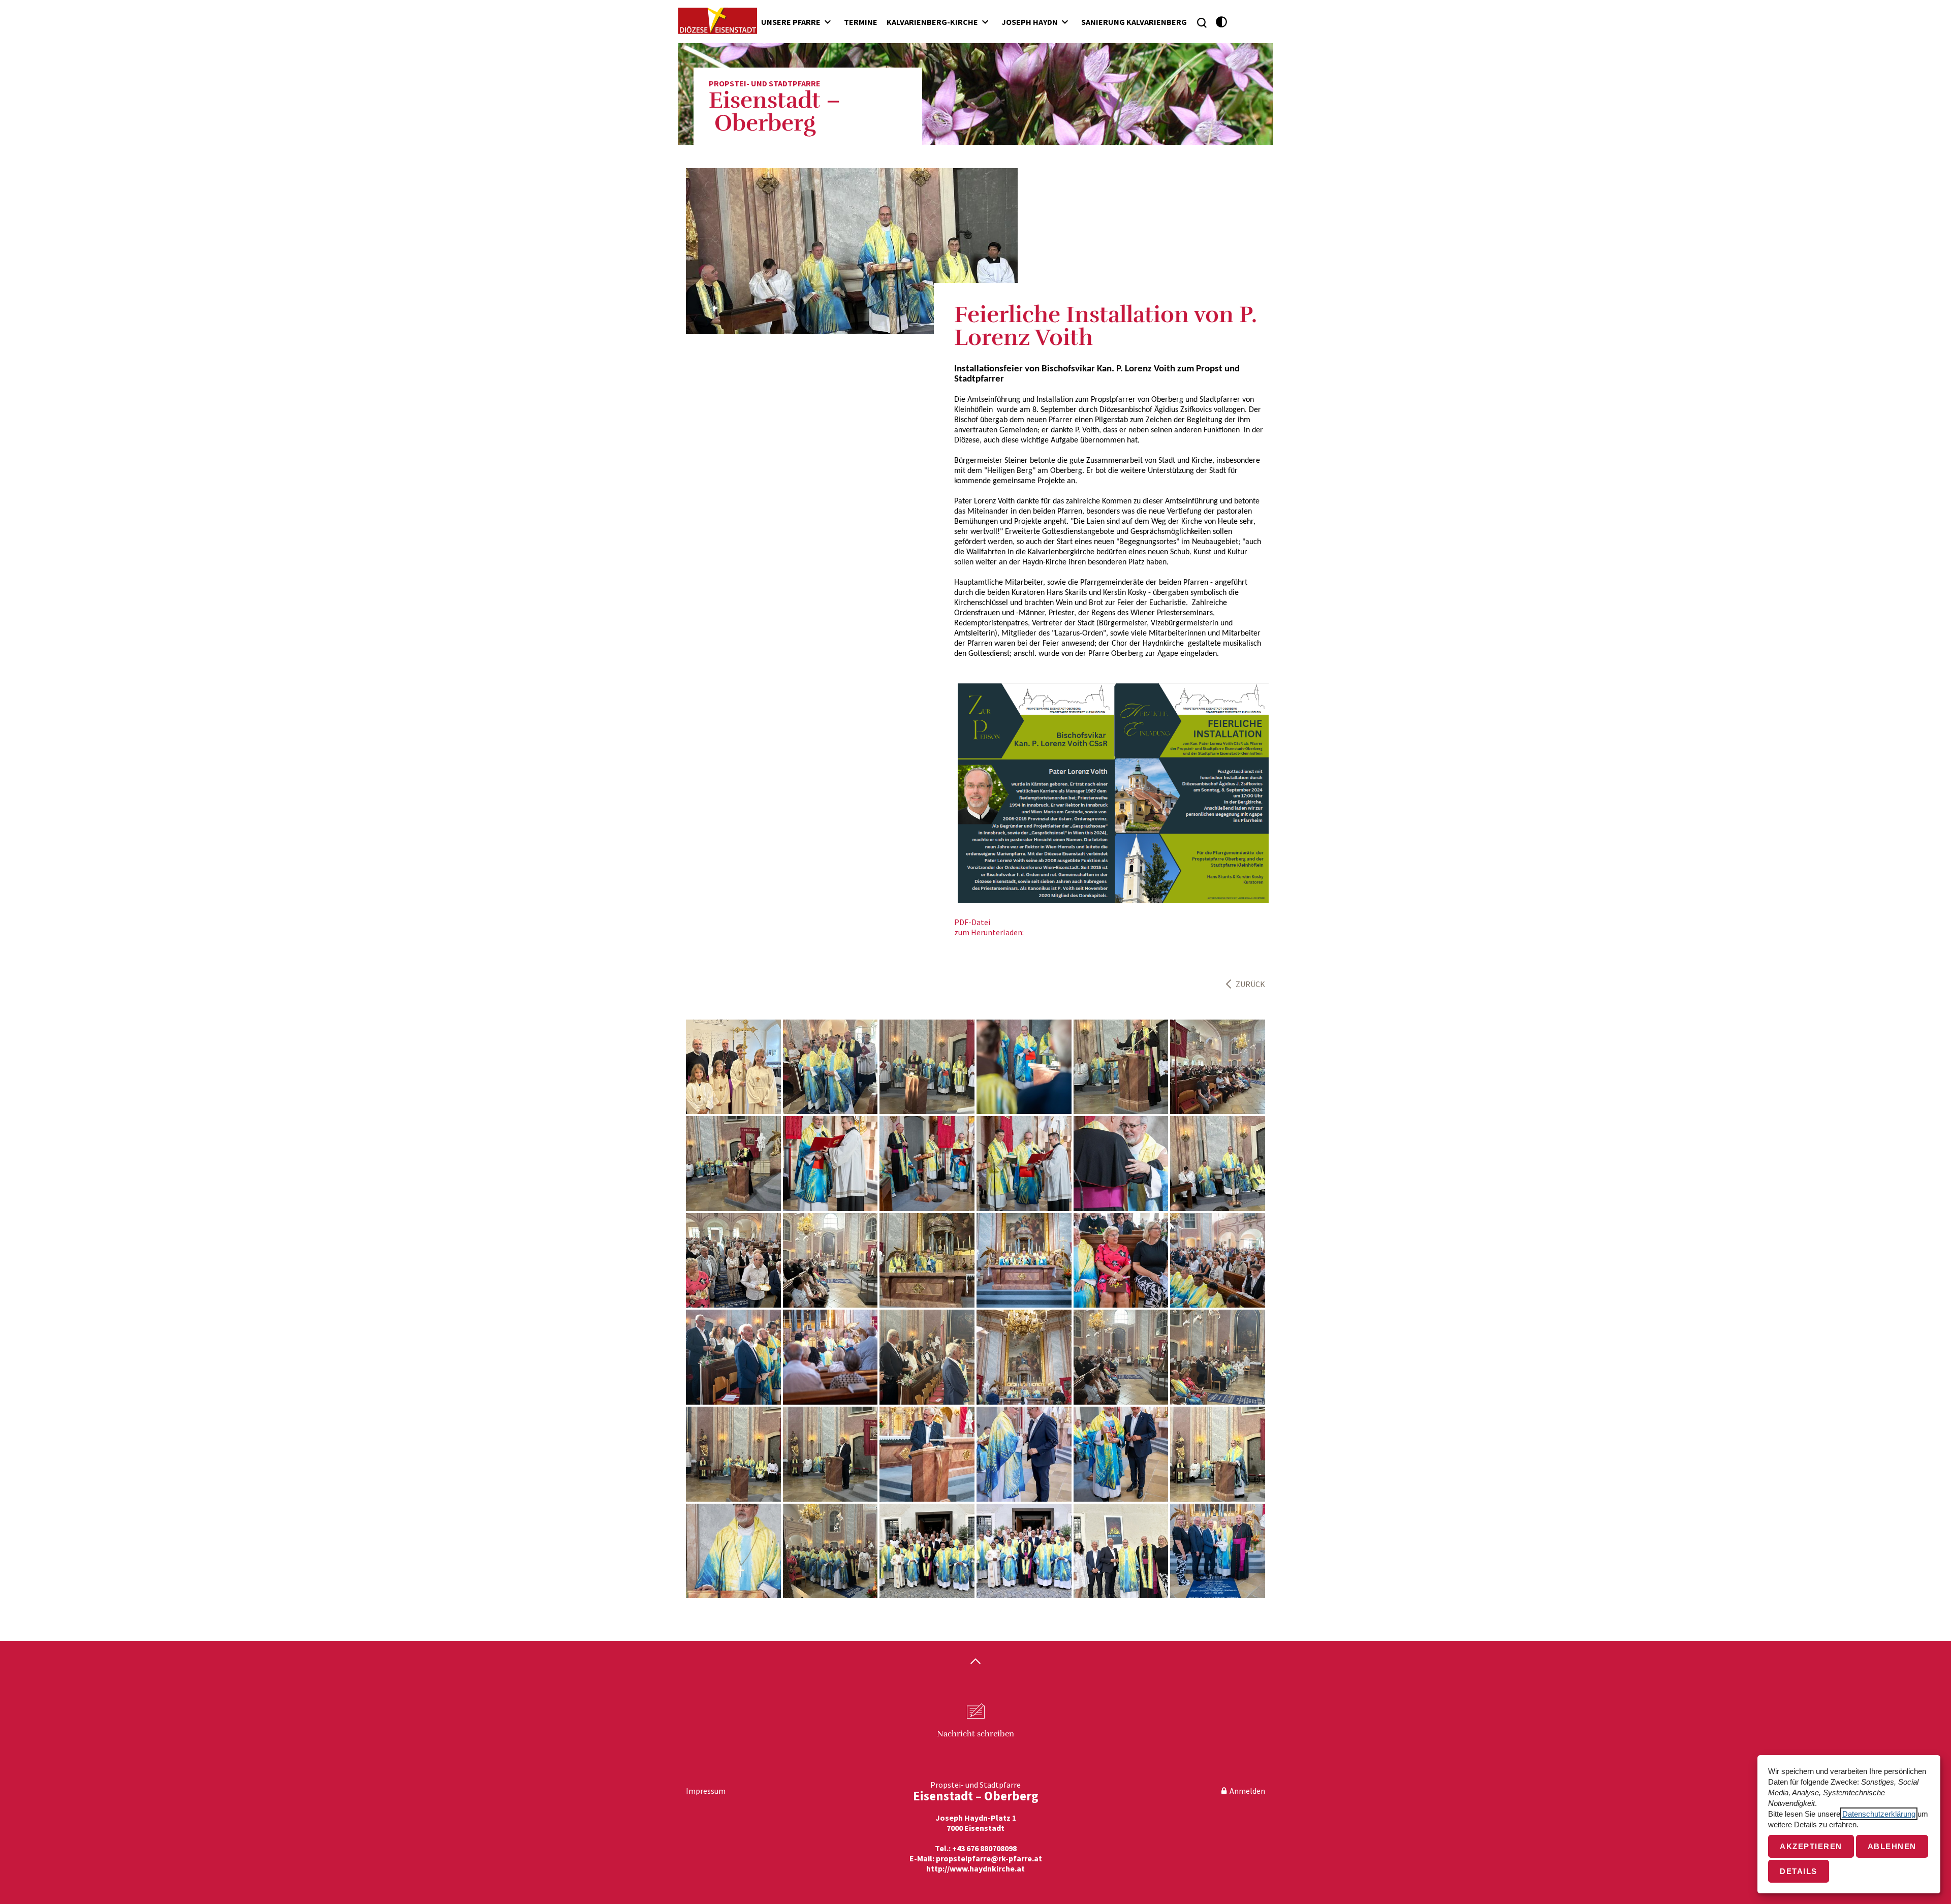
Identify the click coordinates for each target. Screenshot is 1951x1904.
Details (1799, 1871)
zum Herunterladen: (989, 932)
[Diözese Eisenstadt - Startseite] (718, 21)
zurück (1250, 984)
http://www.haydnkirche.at (975, 1868)
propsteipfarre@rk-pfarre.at (989, 1858)
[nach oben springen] (975, 1662)
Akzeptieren (1811, 1846)
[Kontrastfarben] (1222, 22)
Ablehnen (1892, 1846)
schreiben (975, 1734)
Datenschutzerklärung (1879, 1814)
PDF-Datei (972, 922)
